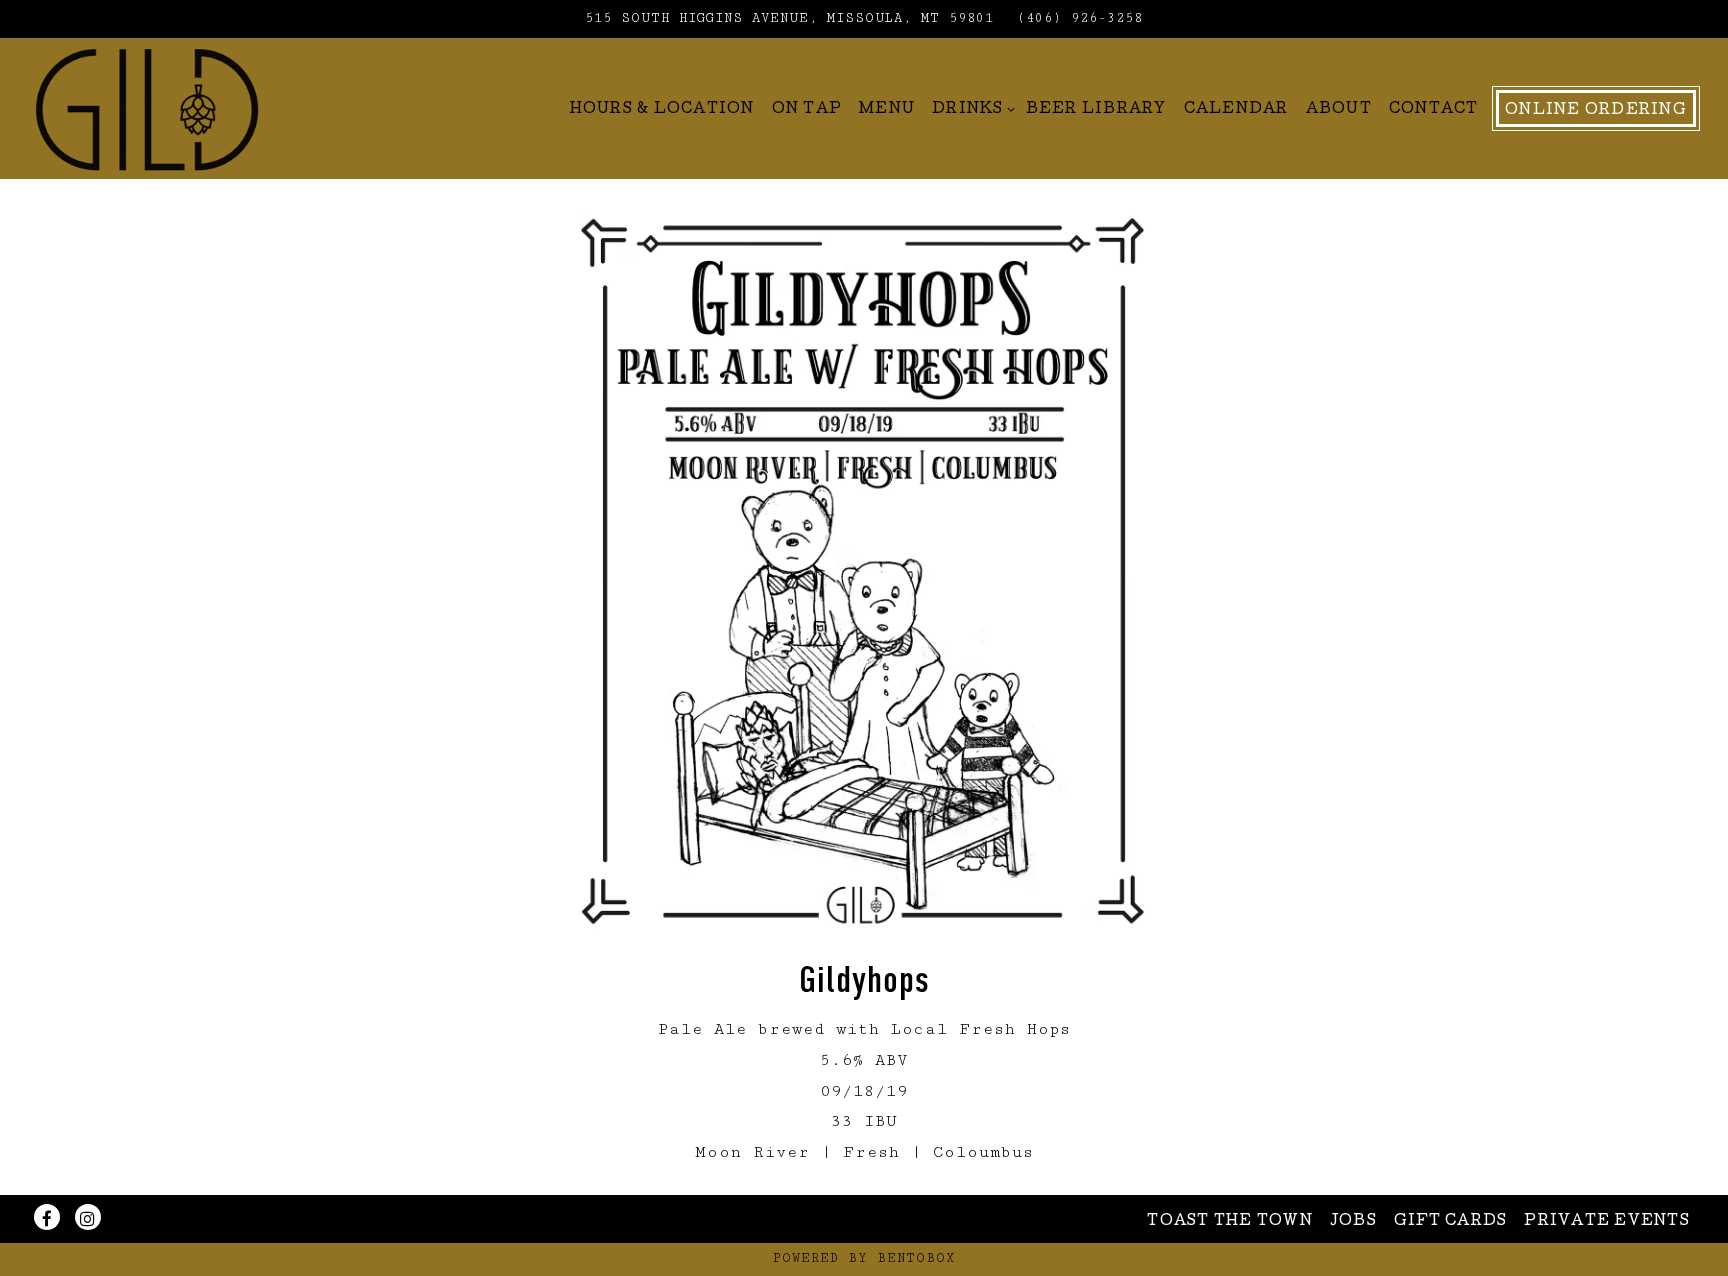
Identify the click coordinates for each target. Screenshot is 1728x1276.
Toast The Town (1230, 1222)
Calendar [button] (1236, 110)
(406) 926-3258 (1080, 18)
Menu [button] (887, 110)
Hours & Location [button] (662, 110)
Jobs (1353, 1222)
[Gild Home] (147, 108)
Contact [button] (1434, 110)
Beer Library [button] (1096, 110)
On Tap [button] (807, 110)
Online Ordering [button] (1596, 111)
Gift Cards (1451, 1222)
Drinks (970, 109)
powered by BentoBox (864, 1258)
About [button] (1339, 110)
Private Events (1607, 1222)
